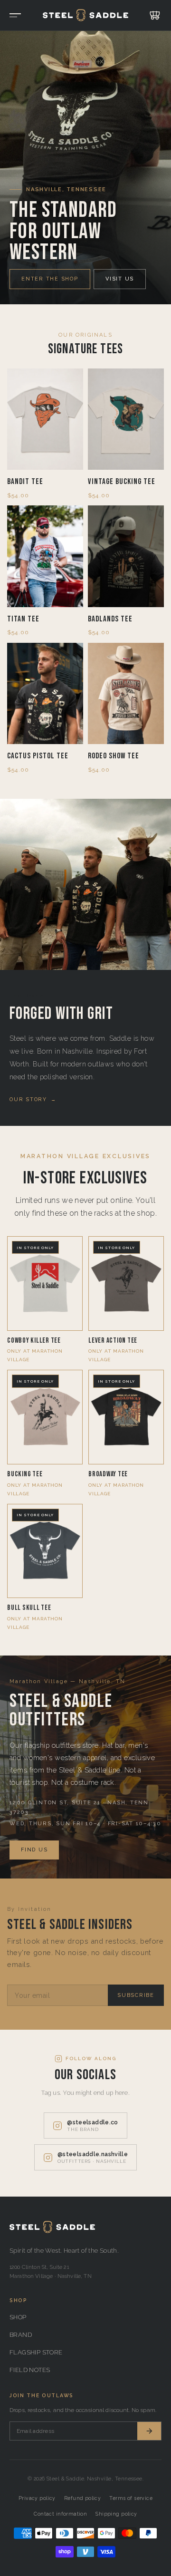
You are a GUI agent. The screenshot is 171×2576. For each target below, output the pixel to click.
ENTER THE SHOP (50, 279)
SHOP (18, 2317)
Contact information (60, 2514)
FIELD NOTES (30, 2370)
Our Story (33, 1099)
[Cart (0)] (153, 15)
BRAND (21, 2335)
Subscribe (136, 1995)
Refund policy (82, 2498)
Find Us (34, 1850)
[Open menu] (17, 15)
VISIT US (120, 279)
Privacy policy (37, 2498)
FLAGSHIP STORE (36, 2352)
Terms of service (131, 2498)
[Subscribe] (149, 2431)
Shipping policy (116, 2514)
